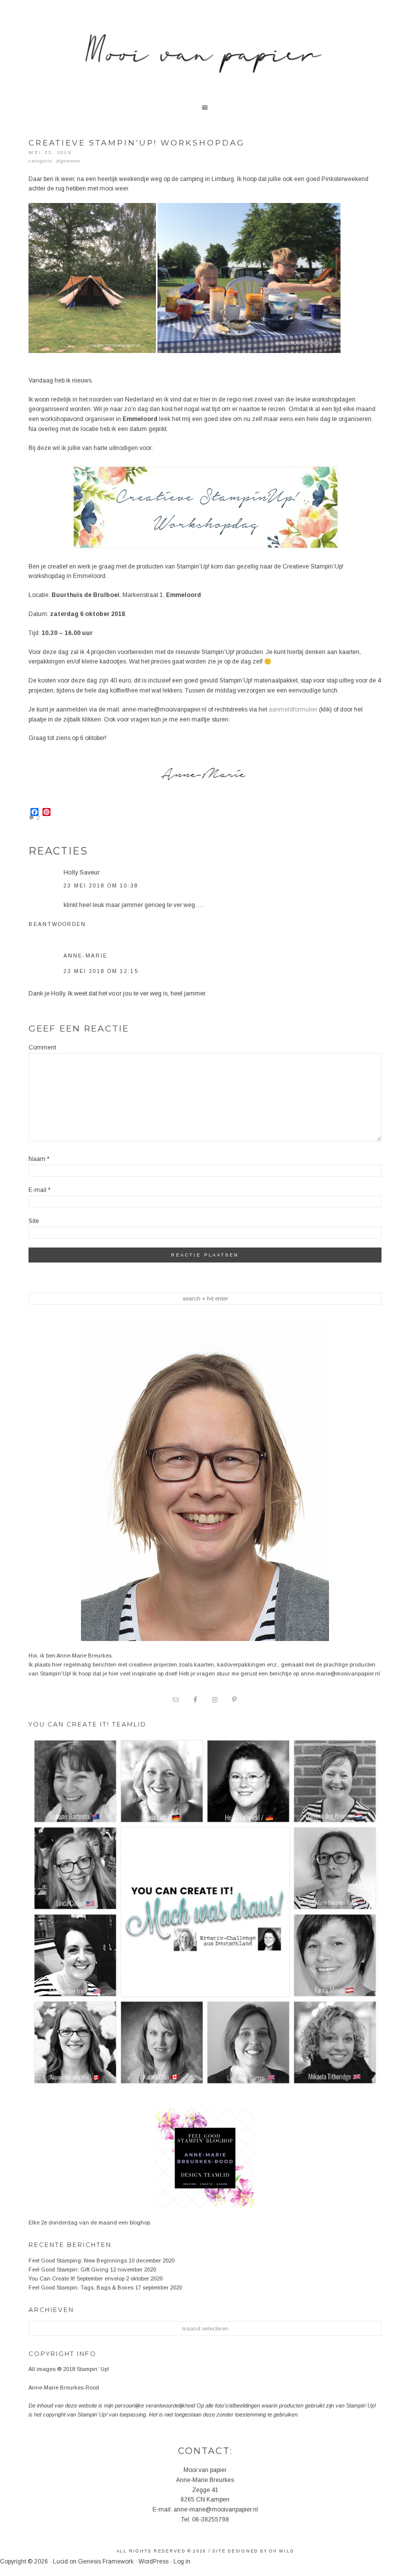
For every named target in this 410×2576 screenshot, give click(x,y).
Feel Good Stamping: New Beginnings (78, 2260)
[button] (205, 109)
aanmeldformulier (293, 709)
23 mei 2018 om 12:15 (101, 971)
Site (34, 1221)
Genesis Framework (106, 2561)
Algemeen (68, 161)
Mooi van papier (205, 60)
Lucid (60, 2561)
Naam (39, 1159)
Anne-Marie (85, 955)
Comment (42, 1047)
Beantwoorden (57, 924)
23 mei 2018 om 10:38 (101, 885)
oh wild (281, 2551)
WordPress (153, 2561)
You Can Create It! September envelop (76, 2278)
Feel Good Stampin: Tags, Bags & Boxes (81, 2287)
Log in (182, 2561)
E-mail (39, 1190)
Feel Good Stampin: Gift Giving (68, 2269)
